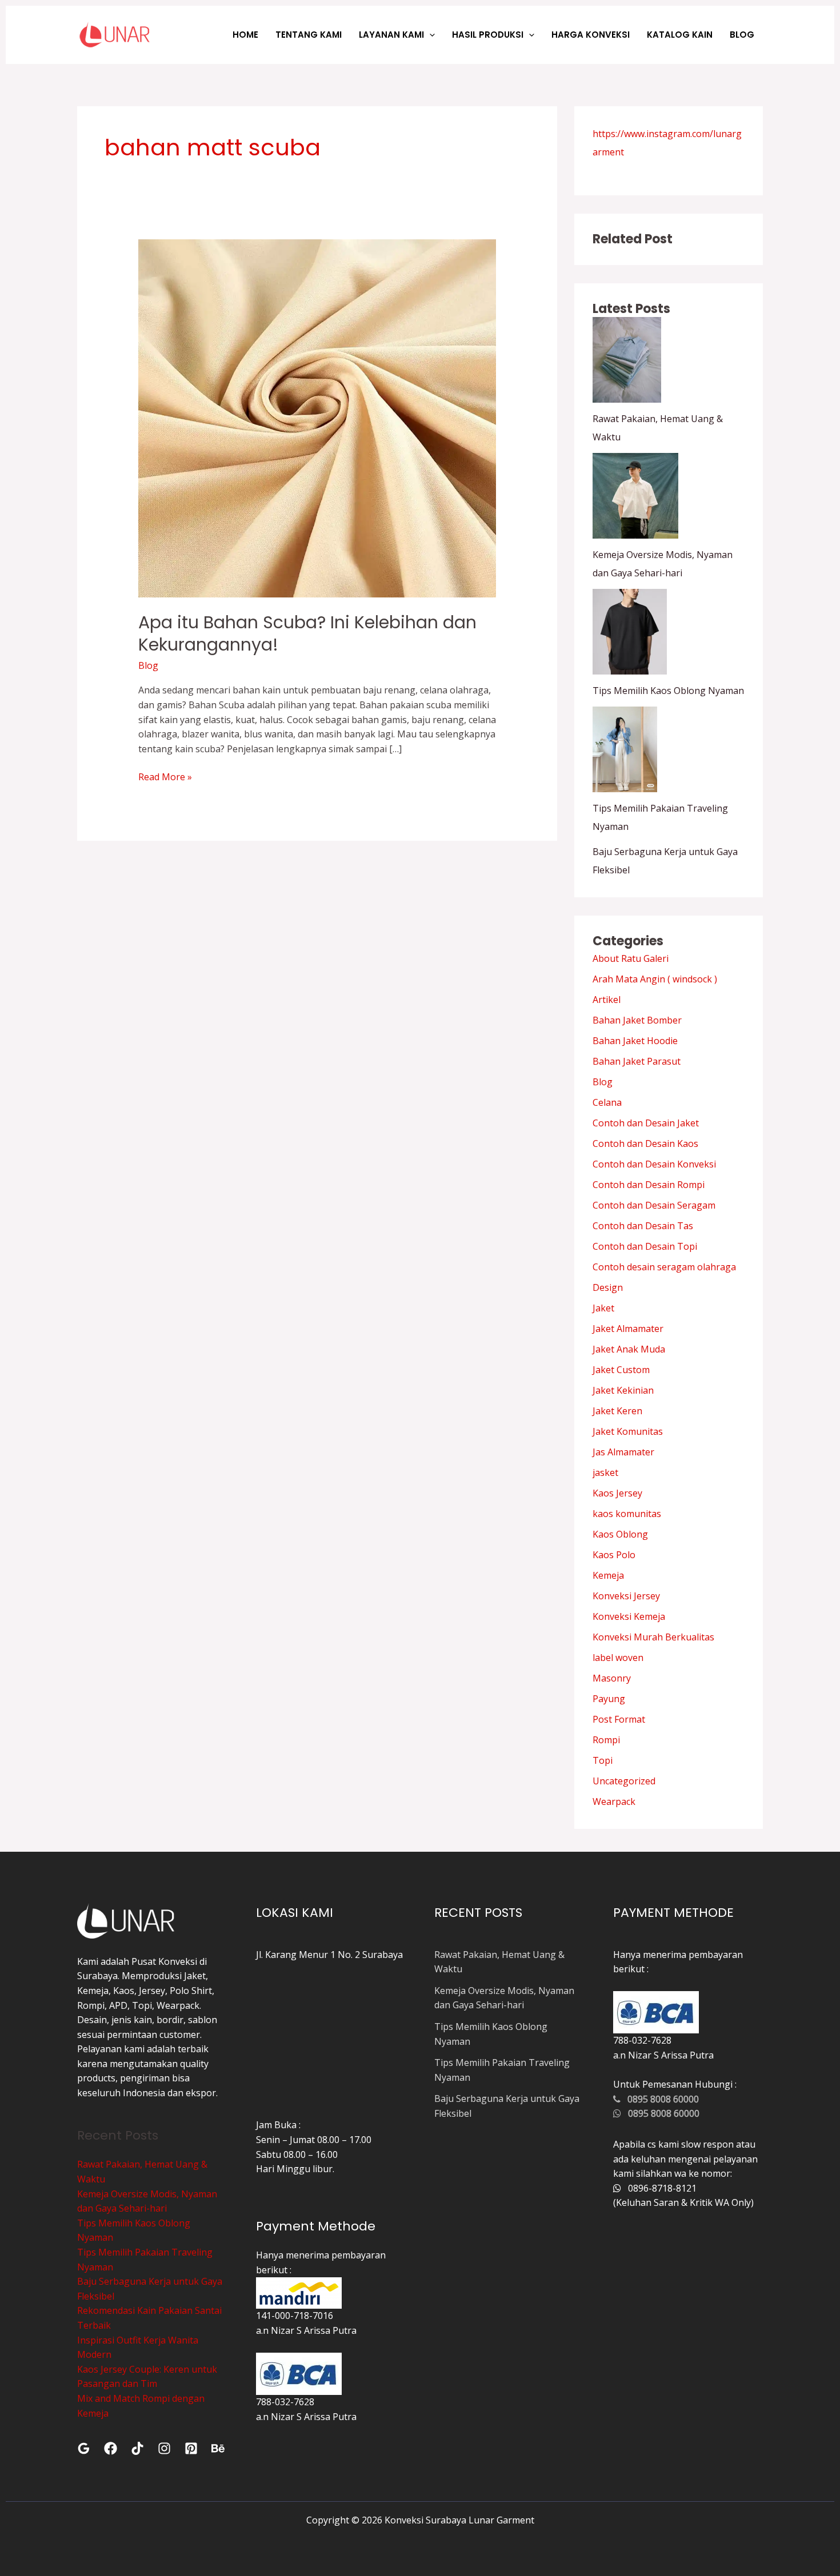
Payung (609, 1699)
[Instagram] (164, 2448)
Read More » (165, 777)
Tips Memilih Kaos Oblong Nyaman (668, 691)
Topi (603, 1760)
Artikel (607, 1000)
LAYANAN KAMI (391, 35)
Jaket (603, 1308)
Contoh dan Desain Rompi (649, 1185)
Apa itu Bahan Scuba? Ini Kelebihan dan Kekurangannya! (307, 633)
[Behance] (218, 2448)
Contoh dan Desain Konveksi (654, 1164)
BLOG (742, 35)
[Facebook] (111, 2448)
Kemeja (608, 1575)
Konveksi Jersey (626, 1596)
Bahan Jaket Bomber (637, 1020)
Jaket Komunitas (628, 1431)
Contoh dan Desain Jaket (646, 1123)
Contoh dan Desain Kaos (645, 1143)
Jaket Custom (621, 1370)
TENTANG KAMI (309, 35)
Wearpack (614, 1801)
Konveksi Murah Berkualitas (653, 1637)
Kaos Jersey (617, 1493)
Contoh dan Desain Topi (645, 1246)
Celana (607, 1102)
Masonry (612, 1678)
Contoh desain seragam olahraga (664, 1267)
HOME (245, 35)
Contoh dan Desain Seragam (654, 1205)
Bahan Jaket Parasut (637, 1061)
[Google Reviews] (84, 2448)
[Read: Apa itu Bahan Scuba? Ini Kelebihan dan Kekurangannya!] (317, 418)
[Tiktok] (137, 2448)
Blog (148, 665)
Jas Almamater (623, 1452)
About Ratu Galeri (631, 958)
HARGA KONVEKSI (591, 35)
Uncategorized (624, 1781)
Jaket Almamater (628, 1329)
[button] (429, 35)
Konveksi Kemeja (629, 1616)
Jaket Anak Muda (629, 1349)
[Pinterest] (191, 2448)
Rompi (606, 1740)
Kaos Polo (614, 1555)
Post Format (619, 1719)
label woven (618, 1658)
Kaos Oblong (620, 1534)
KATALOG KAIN (680, 35)
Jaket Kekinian (623, 1390)
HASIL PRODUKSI (488, 35)
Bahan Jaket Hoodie (635, 1041)
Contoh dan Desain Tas (643, 1226)
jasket (605, 1472)
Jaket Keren (617, 1411)
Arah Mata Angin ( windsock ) (655, 979)
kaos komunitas (627, 1514)
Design (608, 1287)
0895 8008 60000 (660, 2099)
